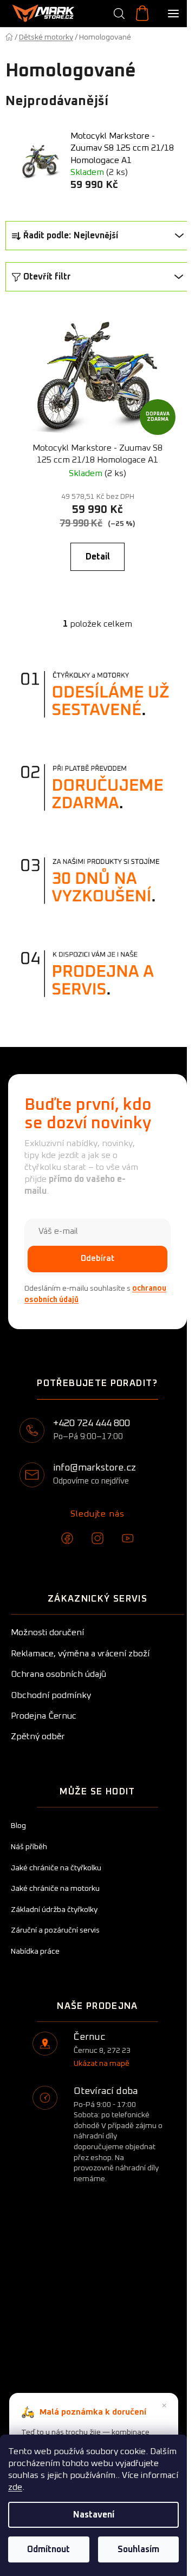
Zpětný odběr (38, 1736)
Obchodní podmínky (51, 1695)
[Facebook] (67, 1538)
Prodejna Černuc (44, 1716)
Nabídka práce (35, 1951)
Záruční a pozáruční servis (55, 1930)
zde (15, 2487)
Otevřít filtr (47, 277)
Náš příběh (29, 1847)
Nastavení (94, 2515)
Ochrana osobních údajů (58, 1674)
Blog (18, 1826)
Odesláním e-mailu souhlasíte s (95, 1294)
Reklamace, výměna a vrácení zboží (80, 1654)
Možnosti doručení (47, 1632)
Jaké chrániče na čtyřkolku (56, 1868)
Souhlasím (138, 2549)
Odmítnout (48, 2549)
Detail (98, 557)
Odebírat (97, 1258)
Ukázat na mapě (102, 2064)
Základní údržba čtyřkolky (54, 1910)
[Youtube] (128, 1538)
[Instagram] (97, 1538)
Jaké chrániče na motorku (55, 1889)
